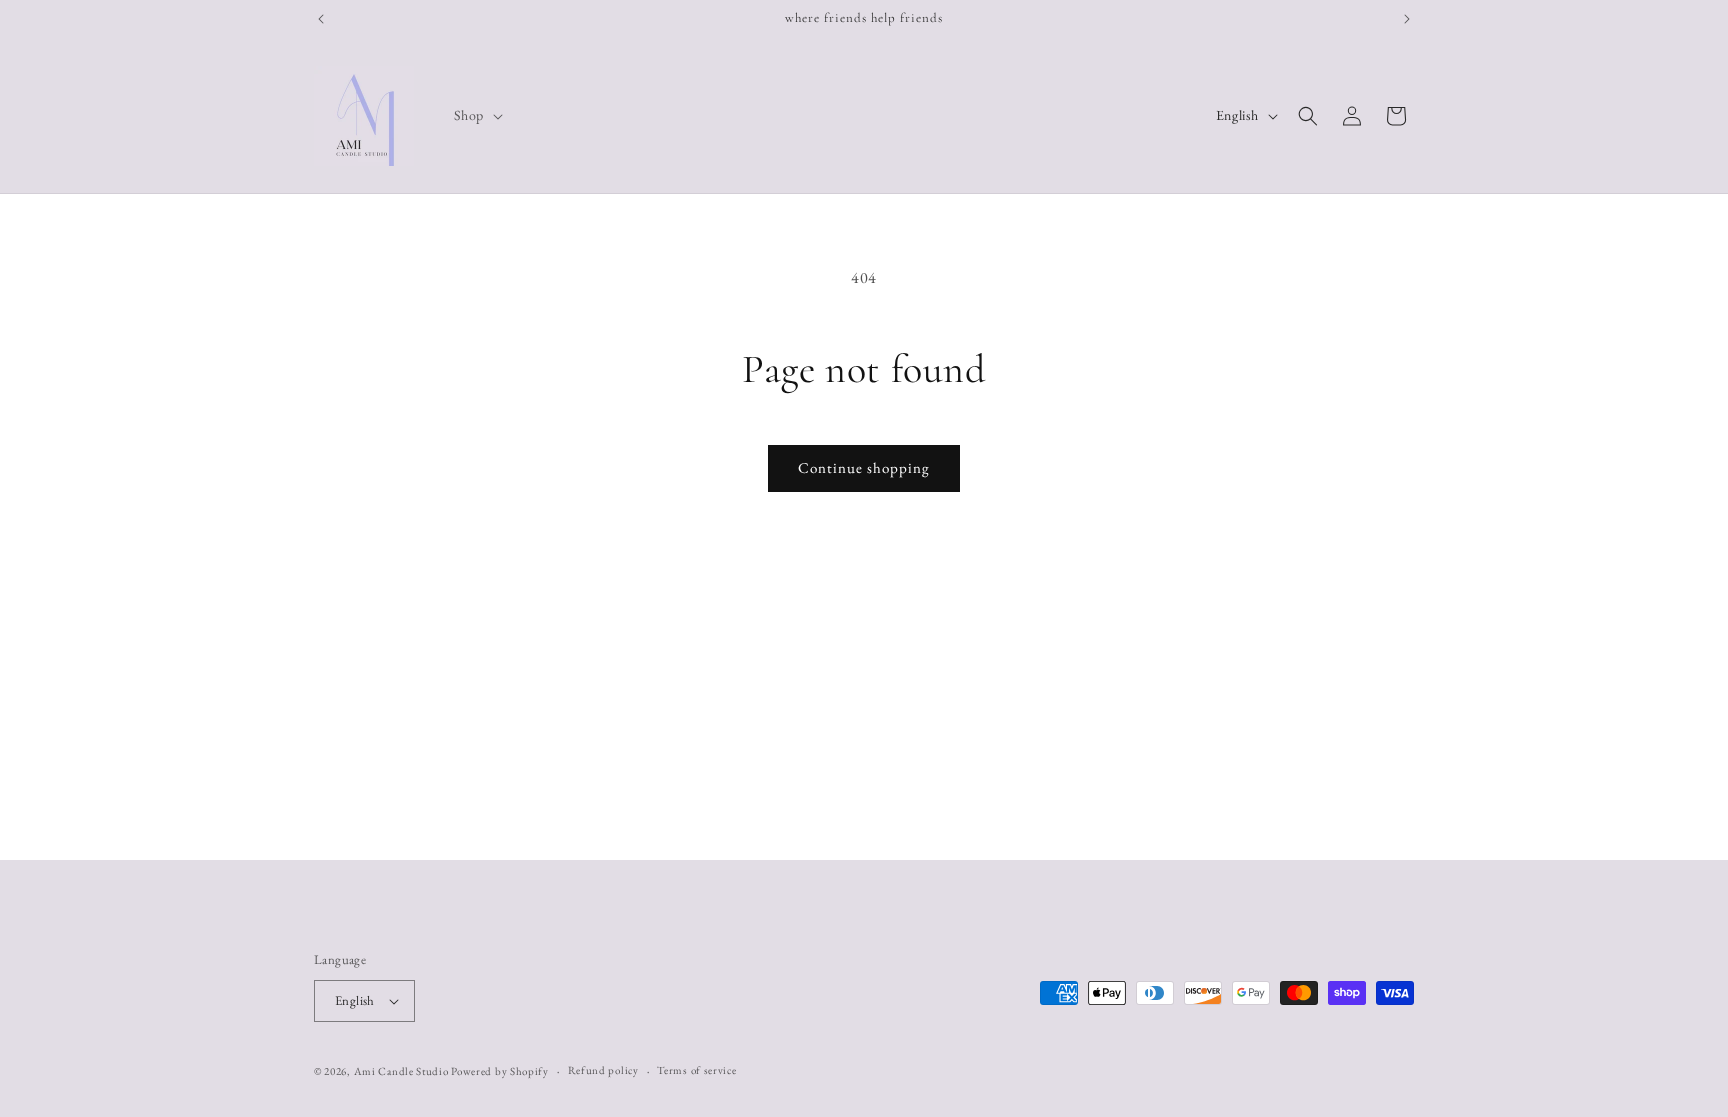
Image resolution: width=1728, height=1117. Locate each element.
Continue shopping (864, 467)
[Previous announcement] (321, 19)
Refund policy (603, 1070)
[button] (476, 115)
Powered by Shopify (500, 1071)
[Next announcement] (1407, 19)
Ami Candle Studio (401, 1071)
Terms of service (696, 1070)
